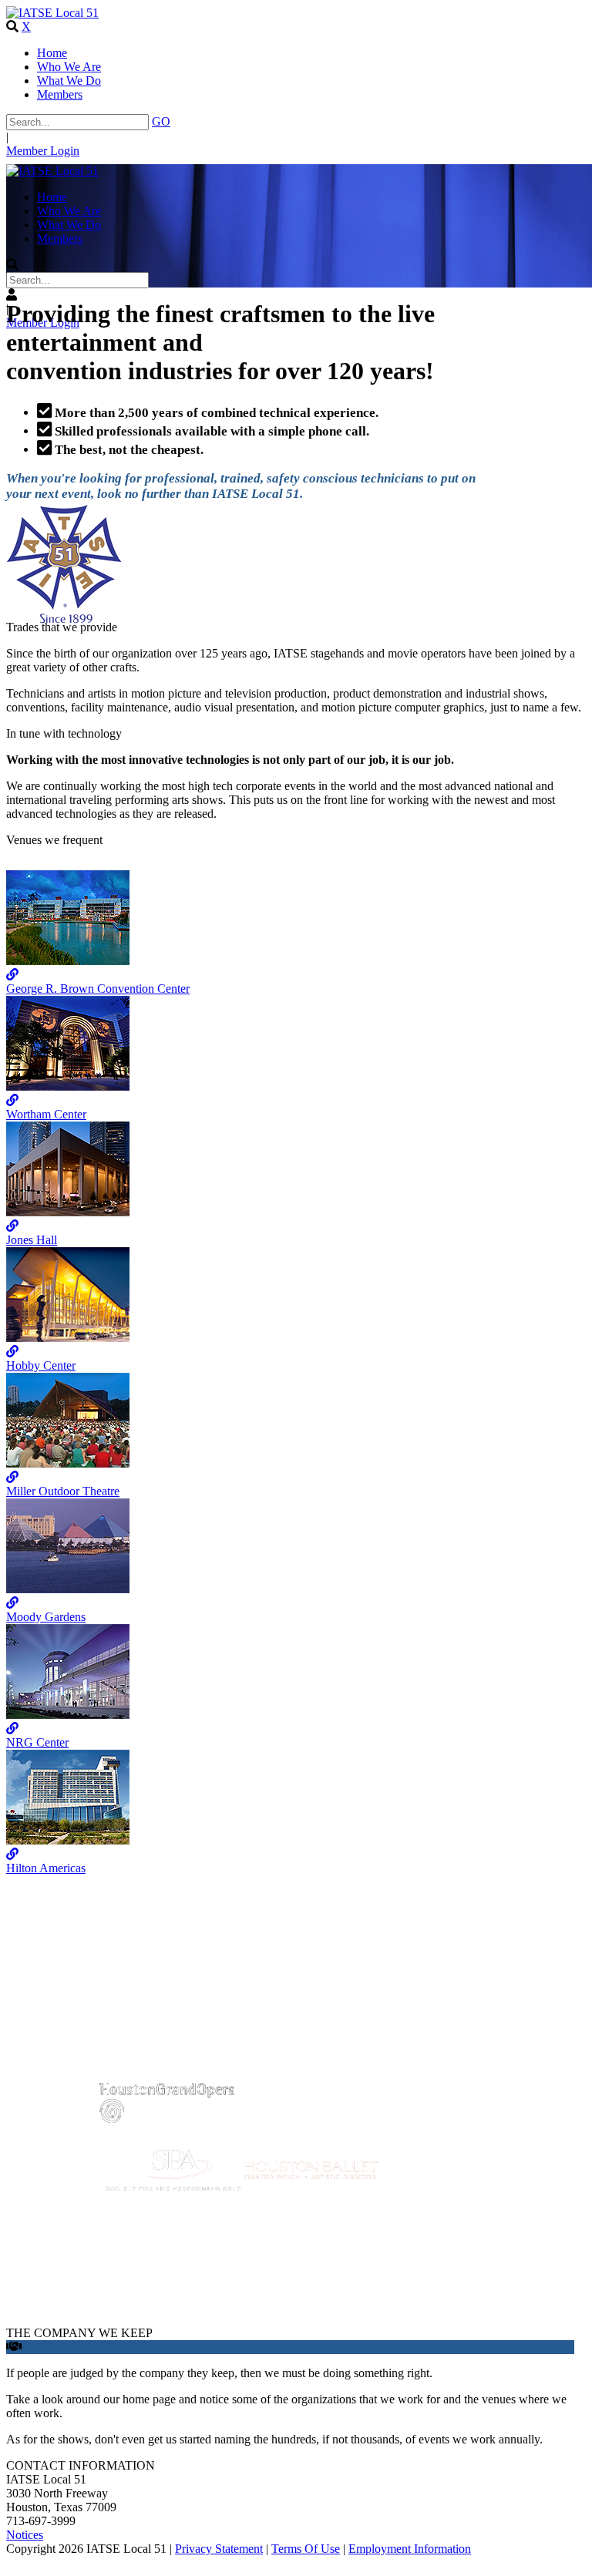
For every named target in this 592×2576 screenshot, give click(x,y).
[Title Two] (68, 1086)
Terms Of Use (306, 2549)
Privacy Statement (219, 2549)
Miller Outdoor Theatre (63, 1491)
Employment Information (410, 2549)
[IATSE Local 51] (52, 13)
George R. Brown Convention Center (98, 989)
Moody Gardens (46, 1617)
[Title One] (68, 961)
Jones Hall (32, 1240)
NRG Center (37, 1742)
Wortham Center (46, 1114)
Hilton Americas (46, 1868)
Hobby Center (41, 1365)
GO (161, 121)
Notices (25, 2535)
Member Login (43, 151)
